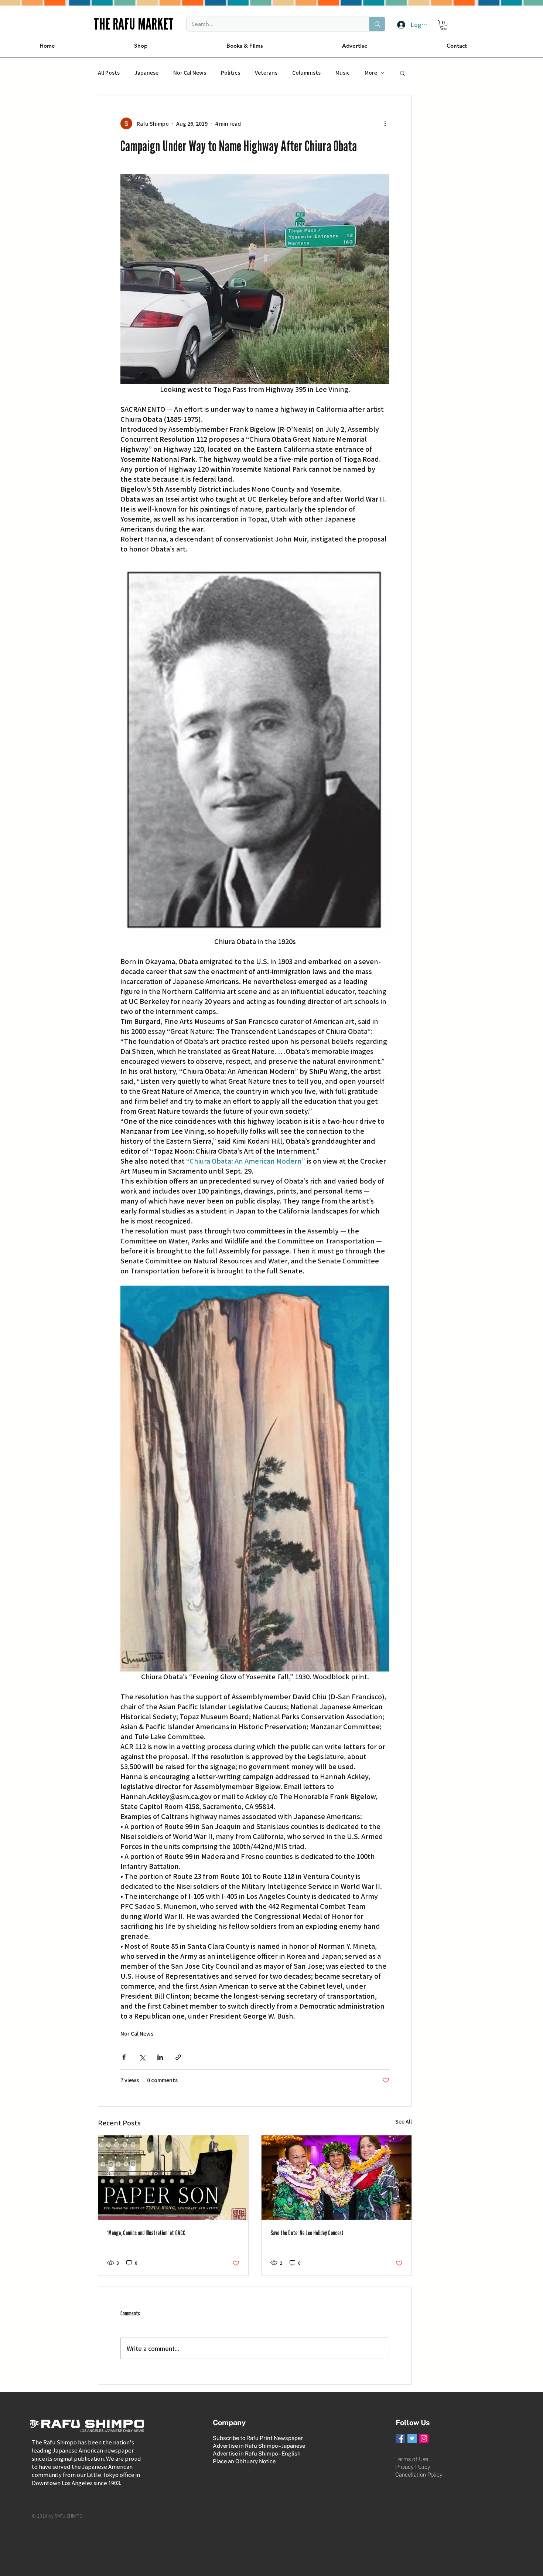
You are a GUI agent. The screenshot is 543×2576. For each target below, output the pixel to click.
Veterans (266, 73)
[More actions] (385, 123)
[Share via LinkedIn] (160, 2057)
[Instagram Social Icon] (424, 2438)
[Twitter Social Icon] (412, 2438)
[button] (443, 25)
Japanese (146, 73)
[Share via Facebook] (124, 2057)
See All (404, 2121)
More (371, 73)
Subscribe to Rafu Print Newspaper (258, 2438)
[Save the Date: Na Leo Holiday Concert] (337, 2178)
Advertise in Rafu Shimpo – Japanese (259, 2446)
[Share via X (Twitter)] (142, 2057)
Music (343, 73)
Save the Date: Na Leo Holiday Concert (307, 2233)
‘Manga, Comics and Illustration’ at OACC (146, 2233)
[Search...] (377, 24)
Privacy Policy (413, 2467)
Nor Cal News (190, 73)
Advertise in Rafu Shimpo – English (257, 2453)
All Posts (109, 73)
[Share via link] (178, 2057)
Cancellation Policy (419, 2475)
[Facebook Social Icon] (400, 2438)
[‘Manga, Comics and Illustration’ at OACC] (173, 2178)
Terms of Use (412, 2459)
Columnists (306, 73)
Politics (230, 73)
